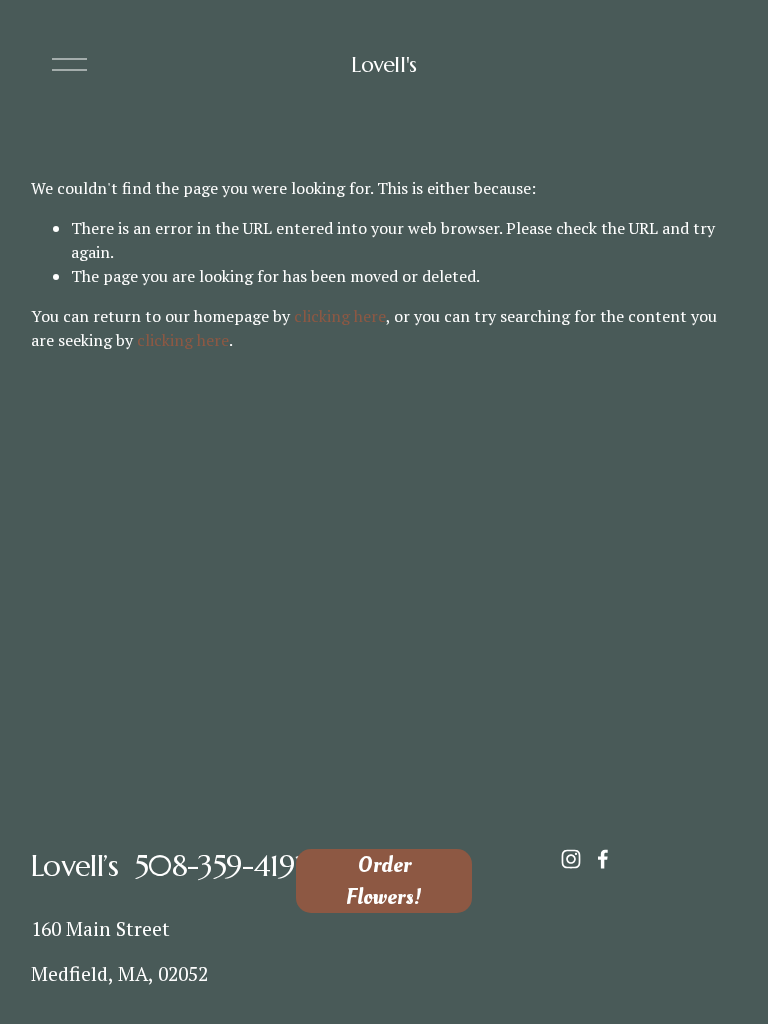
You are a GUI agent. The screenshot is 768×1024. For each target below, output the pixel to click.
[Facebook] (603, 859)
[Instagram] (571, 859)
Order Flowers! (384, 881)
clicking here (340, 316)
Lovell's (384, 64)
